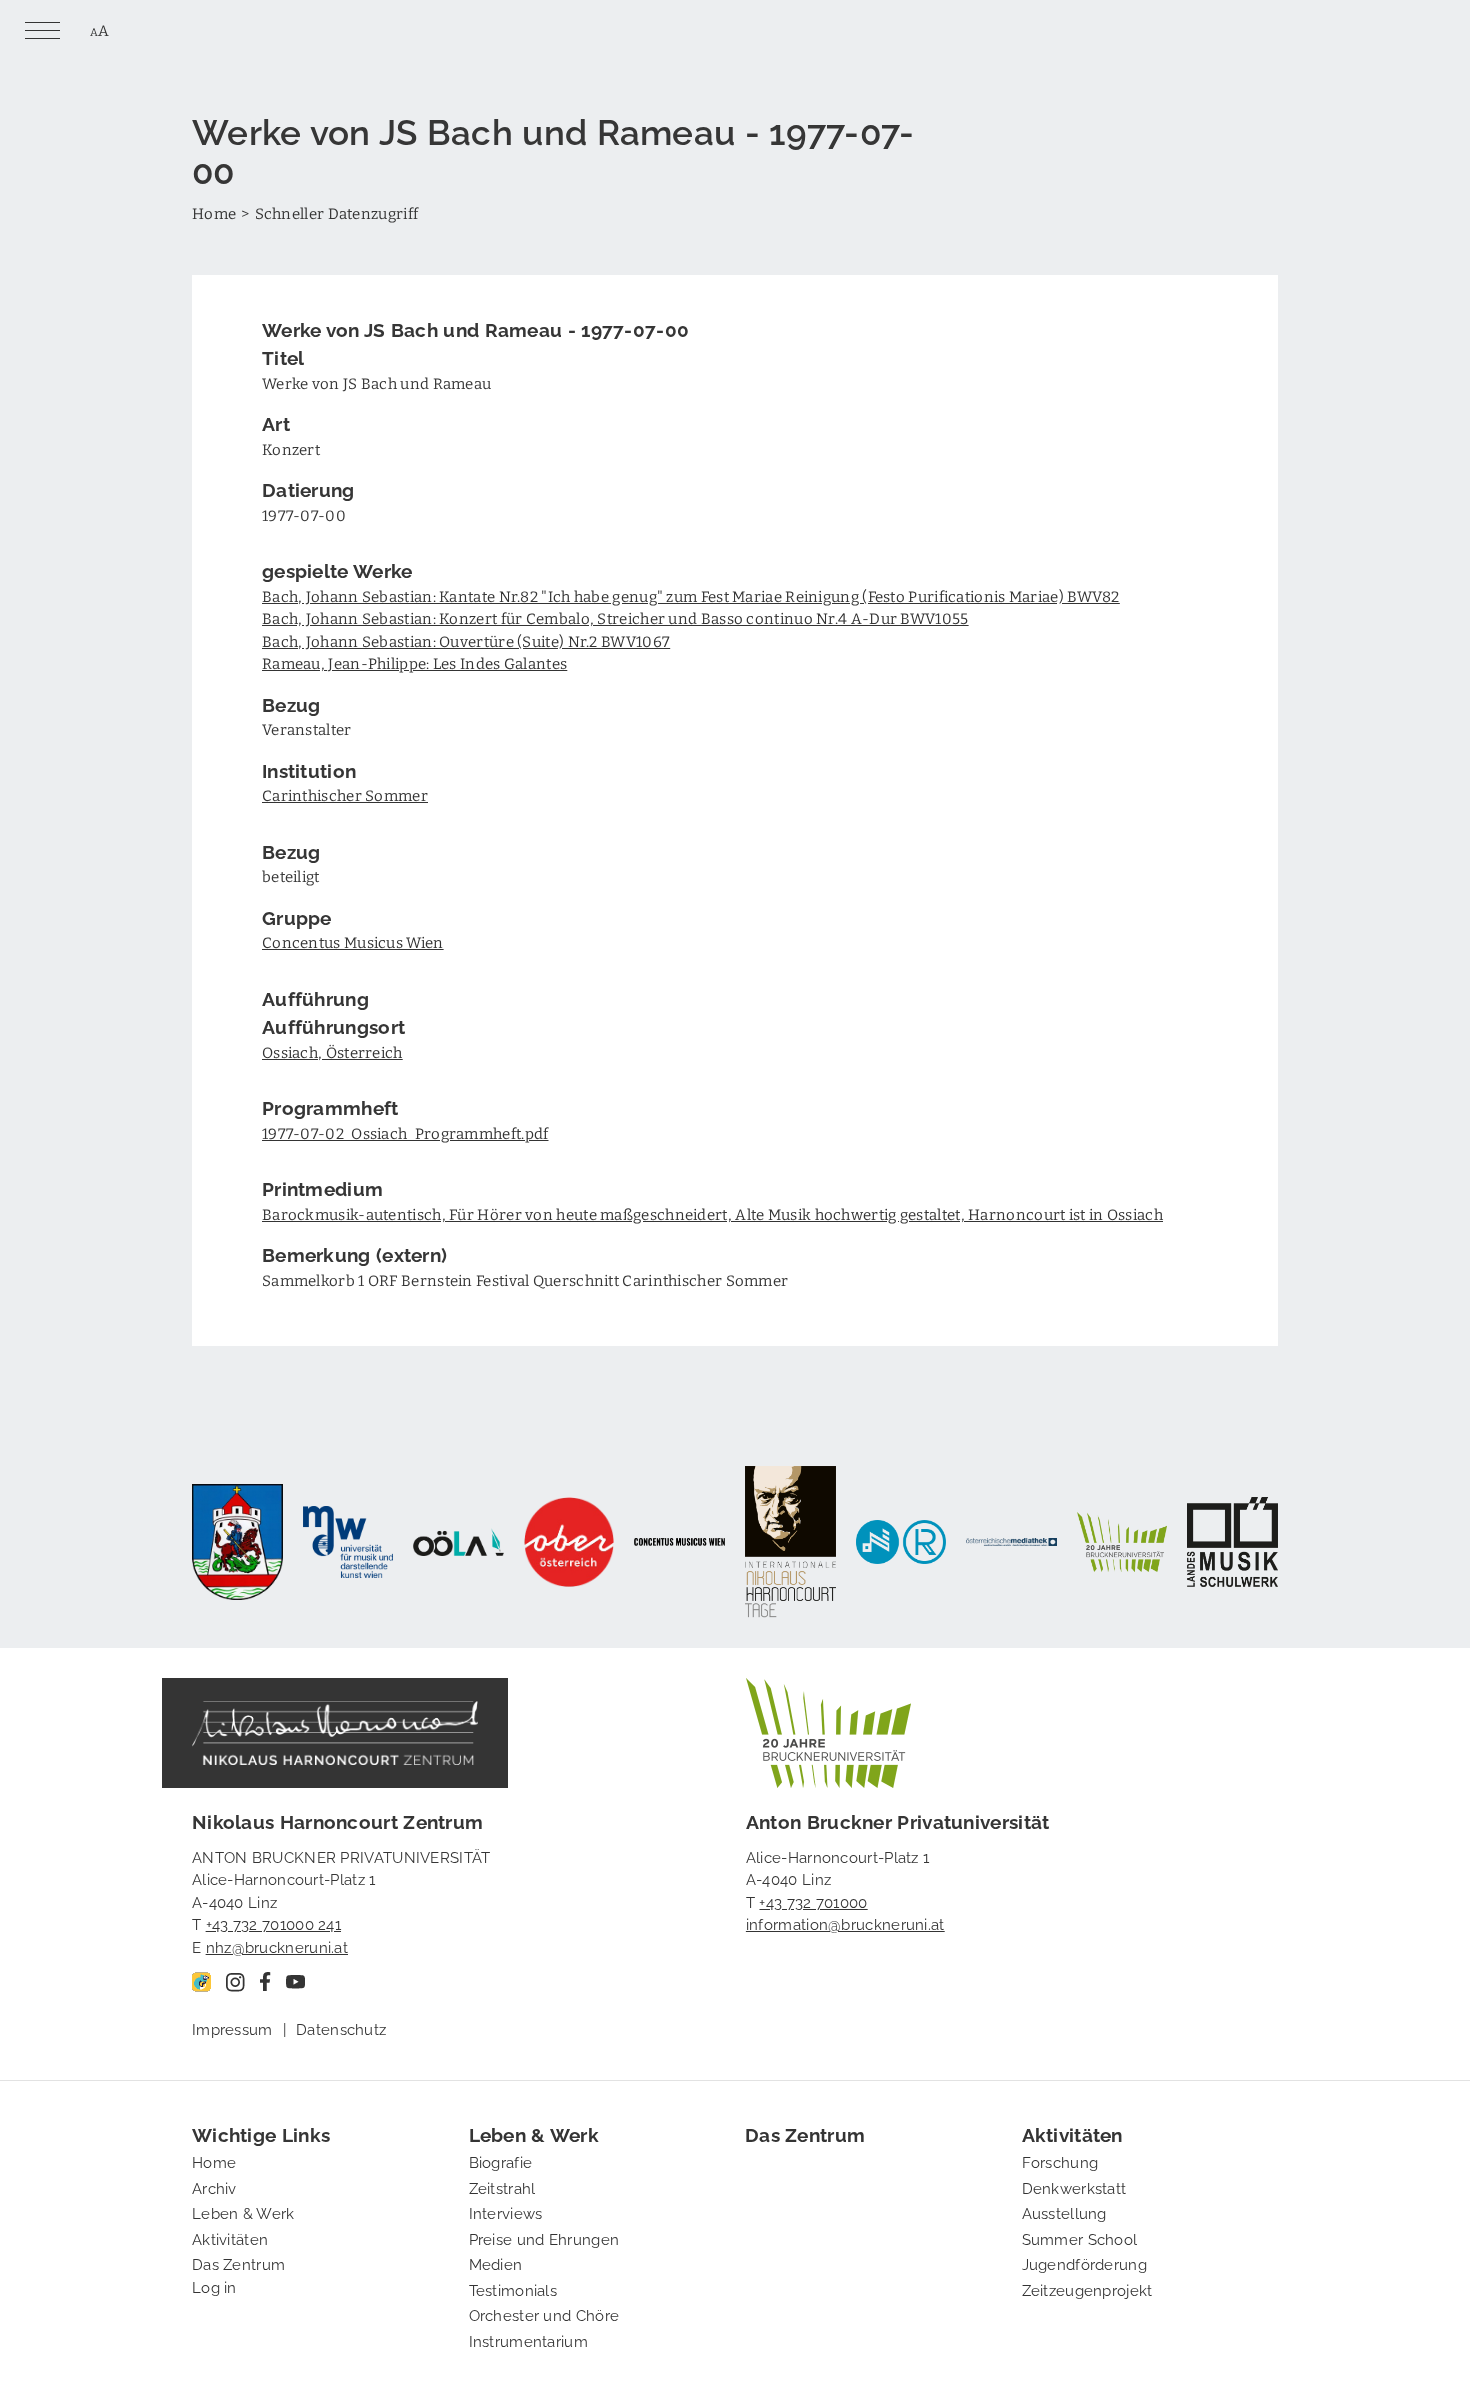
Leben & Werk (243, 2212)
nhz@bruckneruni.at (277, 1946)
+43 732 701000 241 (273, 1923)
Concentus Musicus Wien (353, 942)
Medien (496, 2263)
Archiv (214, 2187)
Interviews (506, 2212)
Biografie (501, 2161)
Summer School (1080, 2238)
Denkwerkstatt (1074, 2187)
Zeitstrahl (502, 2187)
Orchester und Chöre (544, 2314)
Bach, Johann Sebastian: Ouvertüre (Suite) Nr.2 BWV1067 (466, 641)
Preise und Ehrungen (544, 2238)
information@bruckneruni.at (845, 1923)
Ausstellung (1064, 2212)
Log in (214, 2286)
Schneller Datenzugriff (337, 213)
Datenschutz (341, 2028)
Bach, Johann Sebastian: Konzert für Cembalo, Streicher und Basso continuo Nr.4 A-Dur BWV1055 (615, 618)
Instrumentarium (529, 2340)
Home (214, 213)
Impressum (232, 2028)
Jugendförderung (1085, 2263)
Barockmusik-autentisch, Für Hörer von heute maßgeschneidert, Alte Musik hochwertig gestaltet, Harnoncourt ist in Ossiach (712, 1214)
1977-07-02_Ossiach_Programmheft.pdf (405, 1133)
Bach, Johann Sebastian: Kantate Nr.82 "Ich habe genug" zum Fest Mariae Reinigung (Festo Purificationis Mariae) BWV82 (691, 596)
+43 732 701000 (813, 1901)
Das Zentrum (238, 2263)
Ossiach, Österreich (332, 1052)
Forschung (1060, 2161)
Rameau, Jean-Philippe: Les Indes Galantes (414, 663)
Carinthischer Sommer (345, 795)
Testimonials (513, 2289)
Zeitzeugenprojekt (1087, 2289)
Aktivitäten (230, 2238)
